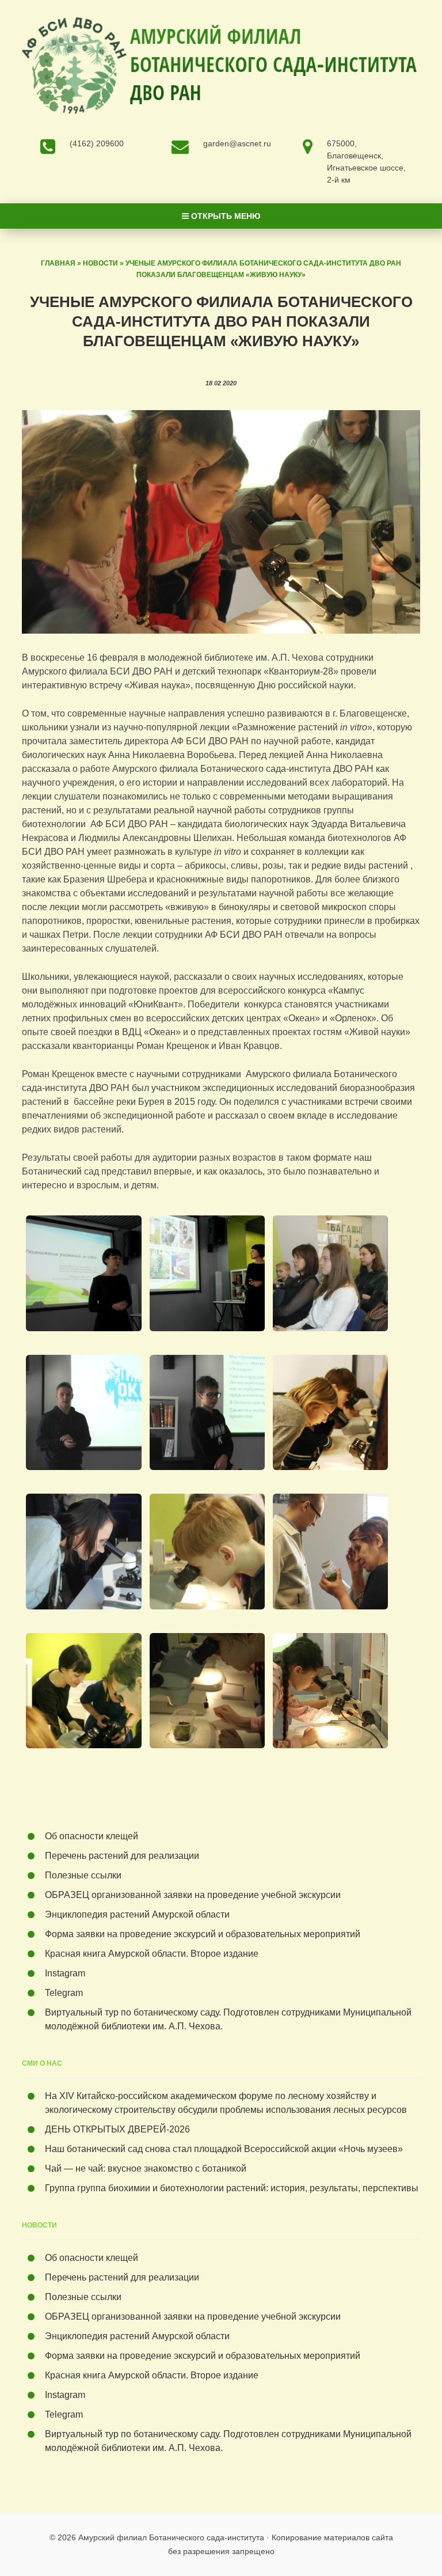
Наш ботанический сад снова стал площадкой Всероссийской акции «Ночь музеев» (224, 2149)
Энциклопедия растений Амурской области (137, 1914)
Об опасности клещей (92, 1836)
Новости (100, 263)
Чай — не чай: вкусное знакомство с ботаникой (146, 2168)
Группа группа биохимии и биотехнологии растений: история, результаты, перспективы (232, 2188)
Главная (58, 263)
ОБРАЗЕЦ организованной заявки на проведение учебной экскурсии (193, 1895)
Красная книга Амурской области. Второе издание (152, 1954)
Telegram (64, 1993)
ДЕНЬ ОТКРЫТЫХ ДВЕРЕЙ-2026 (120, 2129)
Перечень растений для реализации (122, 1856)
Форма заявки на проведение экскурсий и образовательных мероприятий (203, 1934)
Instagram (65, 1973)
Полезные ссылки (83, 1875)
